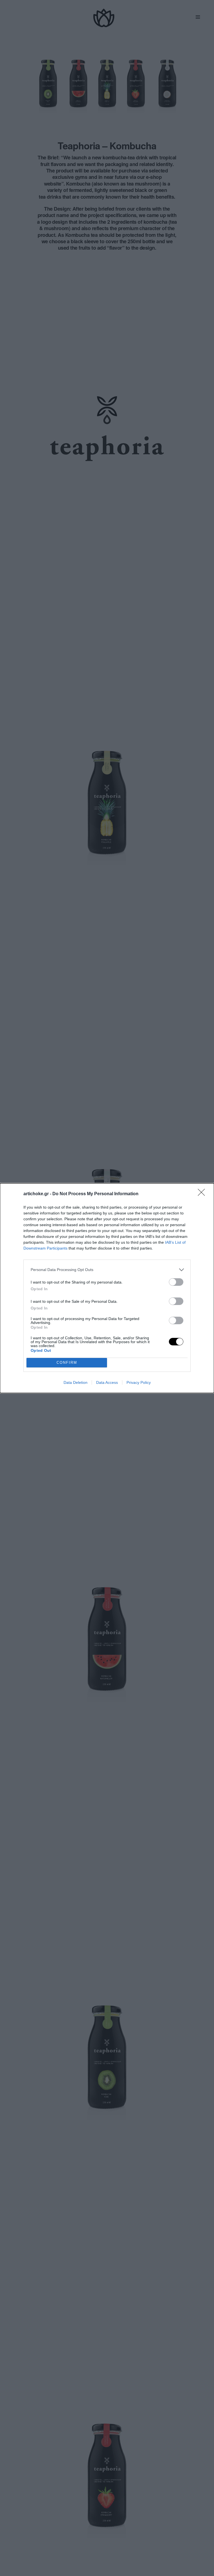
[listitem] (107, 1270)
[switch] (176, 1282)
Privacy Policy (139, 1382)
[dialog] (107, 1288)
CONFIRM (67, 1363)
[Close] (203, 1194)
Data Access (107, 1382)
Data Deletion (76, 1382)
